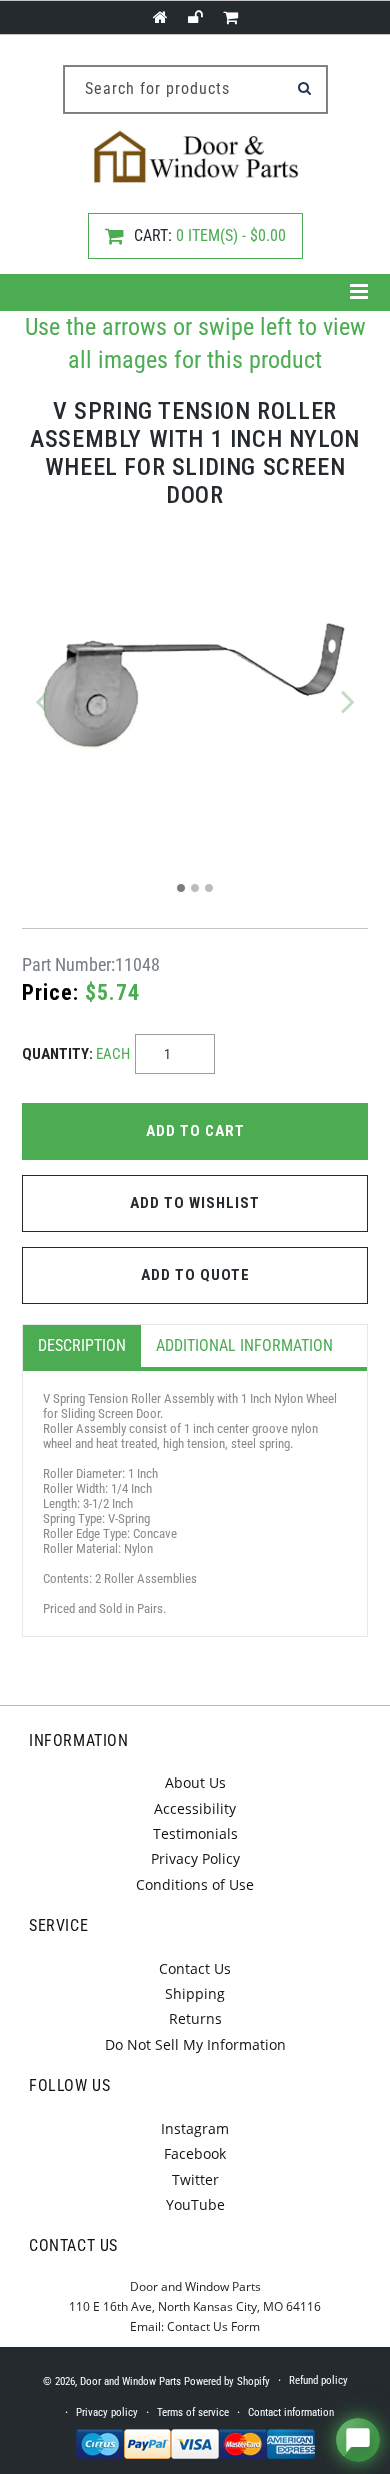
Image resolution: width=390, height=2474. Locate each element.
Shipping (195, 1993)
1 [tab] (181, 888)
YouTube (195, 2204)
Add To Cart (195, 1131)
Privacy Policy (195, 1858)
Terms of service (193, 2412)
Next (348, 701)
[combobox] (195, 89)
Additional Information (244, 1345)
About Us (195, 1782)
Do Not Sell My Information (195, 2044)
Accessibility (195, 1808)
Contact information (291, 2412)
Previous (42, 701)
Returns (195, 2018)
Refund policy (318, 2380)
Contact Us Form (213, 2326)
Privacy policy (107, 2412)
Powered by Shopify (227, 2381)
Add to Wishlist (195, 1203)
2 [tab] (195, 888)
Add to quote (195, 1275)
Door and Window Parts (130, 2381)
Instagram (195, 2128)
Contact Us (195, 1968)
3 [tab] (209, 888)
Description (82, 1345)
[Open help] (358, 2440)
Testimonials (195, 1833)
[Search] (305, 88)
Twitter (195, 2179)
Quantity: (76, 1054)
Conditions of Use (195, 1884)
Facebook (195, 2153)
